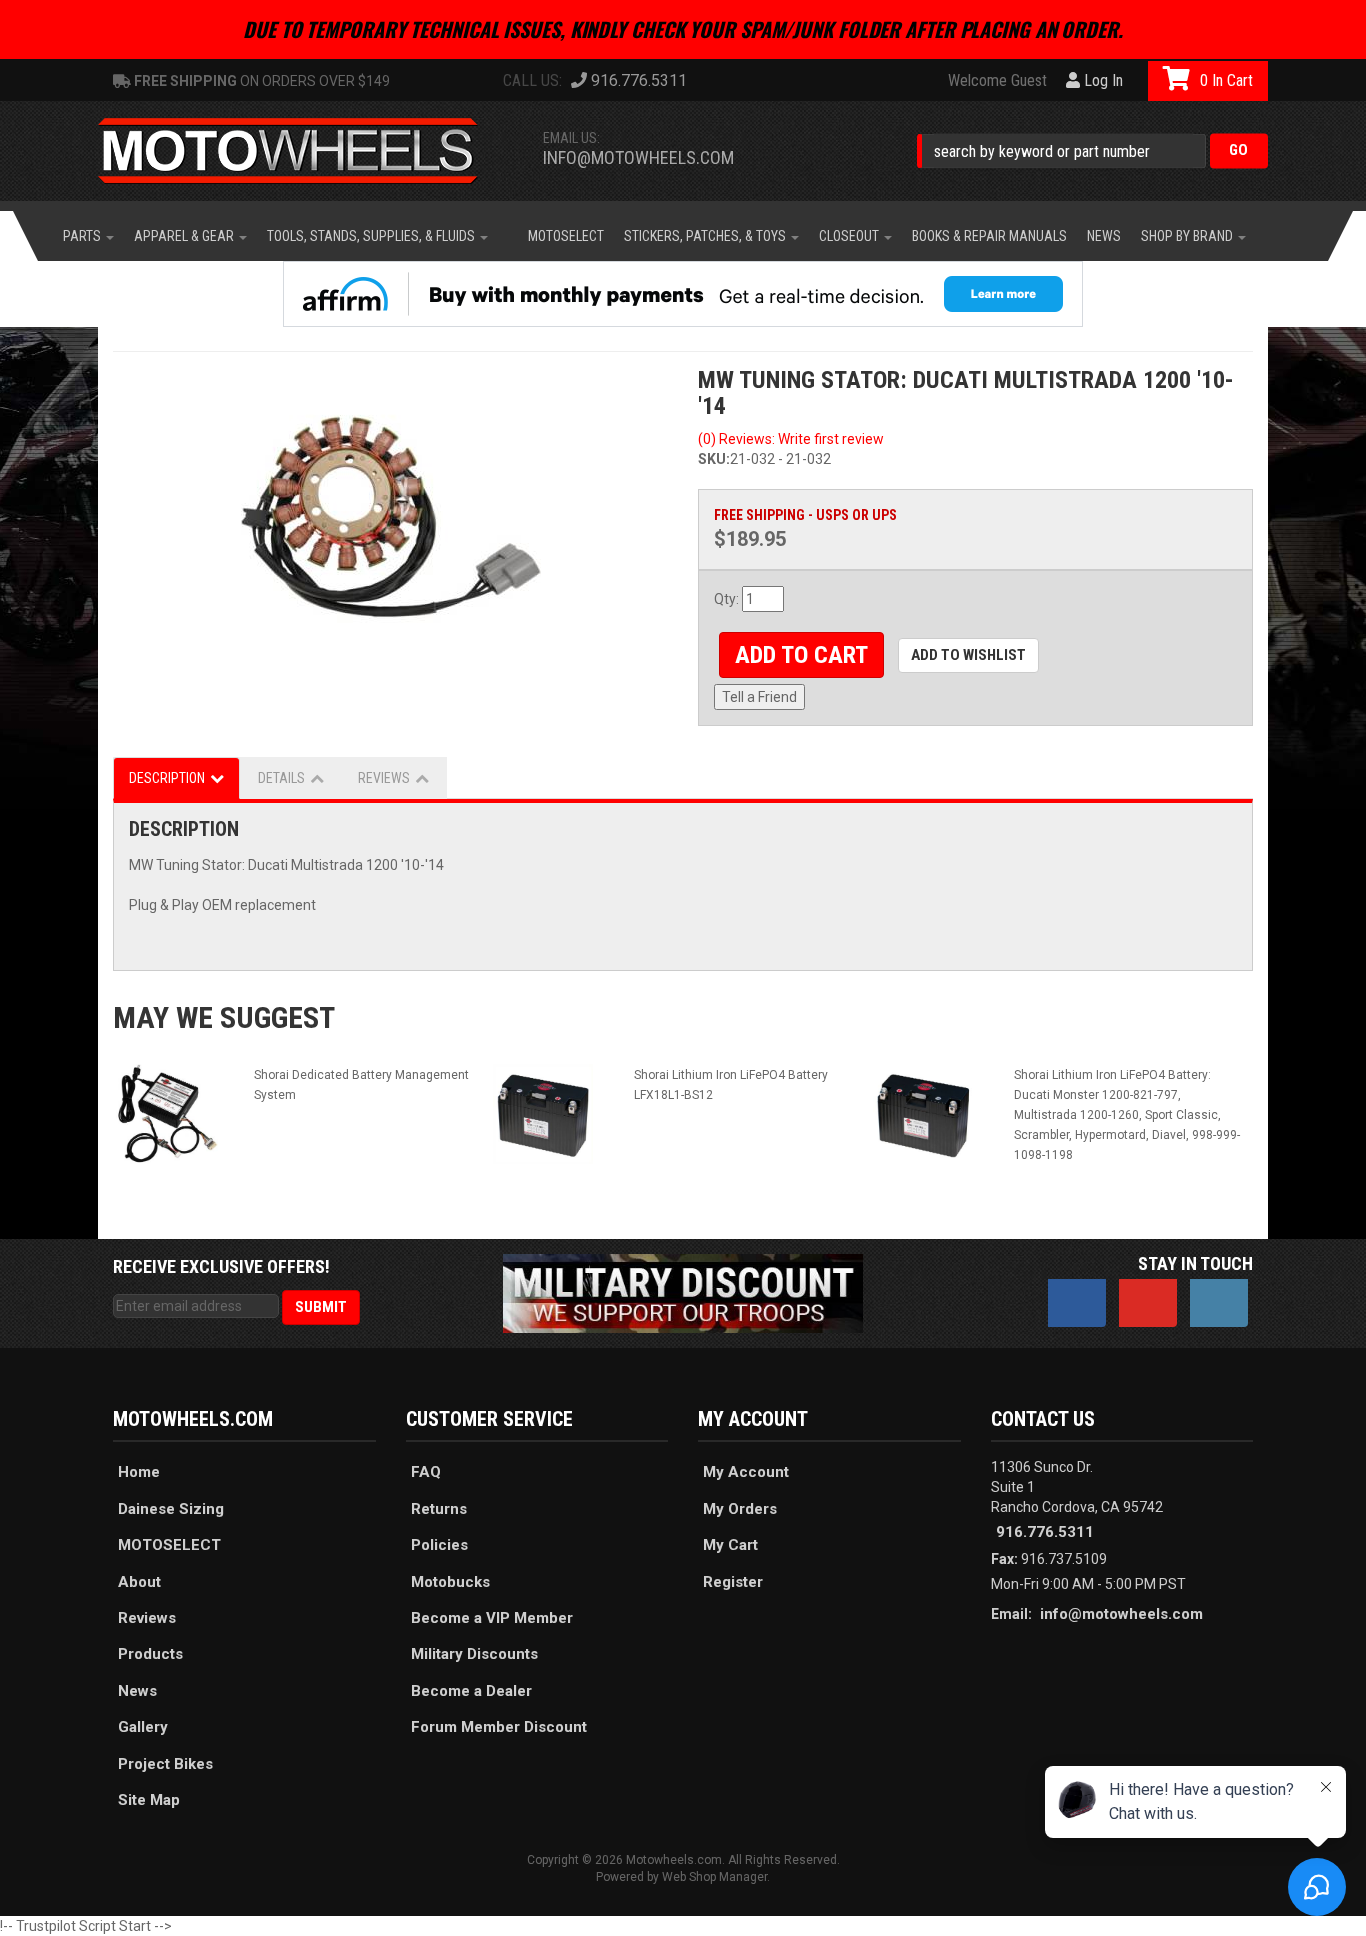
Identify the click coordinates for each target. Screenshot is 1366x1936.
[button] (1092, 150)
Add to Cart (801, 655)
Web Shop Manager (714, 1877)
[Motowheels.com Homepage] (303, 151)
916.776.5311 (1045, 1532)
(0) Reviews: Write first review (791, 439)
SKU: (714, 459)
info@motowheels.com (638, 157)
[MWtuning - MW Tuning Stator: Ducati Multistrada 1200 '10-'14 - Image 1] (390, 517)
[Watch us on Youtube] (1148, 1303)
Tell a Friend (759, 697)
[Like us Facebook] (1077, 1303)
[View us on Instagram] (1219, 1303)
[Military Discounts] (683, 1293)
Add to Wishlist (968, 655)
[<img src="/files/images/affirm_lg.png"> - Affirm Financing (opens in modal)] (683, 294)
